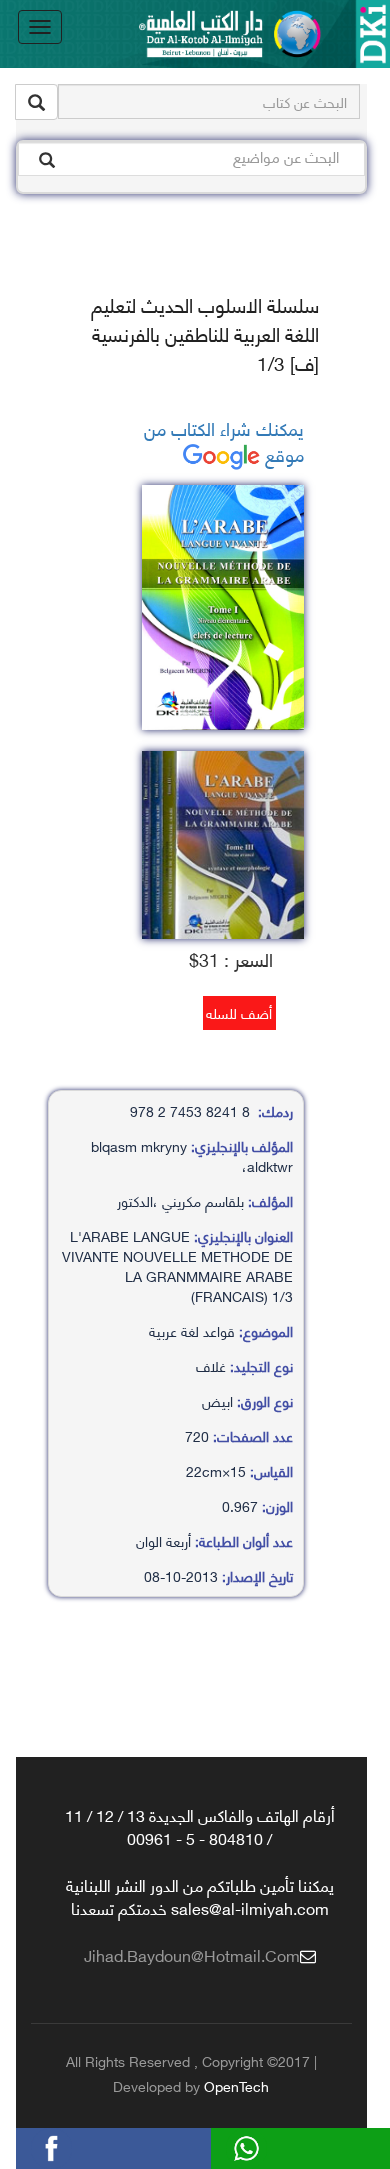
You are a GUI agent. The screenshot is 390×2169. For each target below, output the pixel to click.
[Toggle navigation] (40, 27)
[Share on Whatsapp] (278, 2145)
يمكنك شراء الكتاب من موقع (224, 440)
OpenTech (236, 2085)
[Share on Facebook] (83, 2145)
